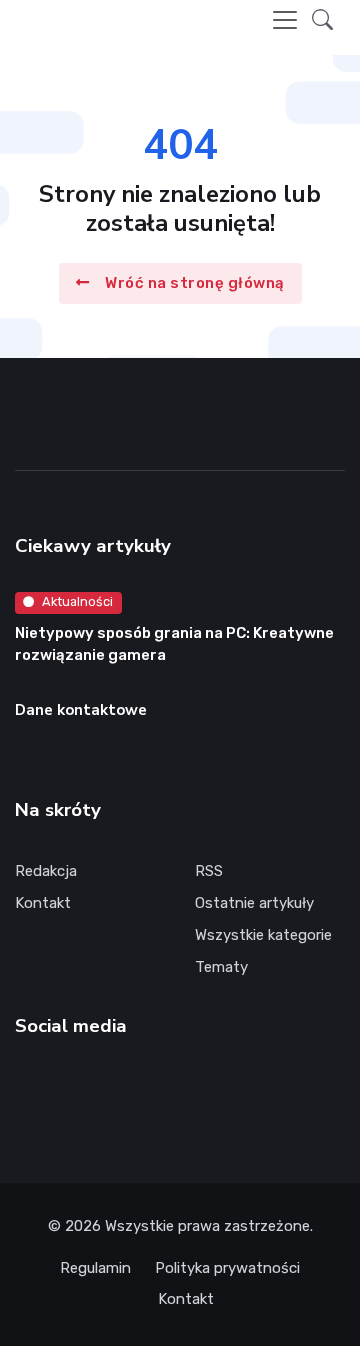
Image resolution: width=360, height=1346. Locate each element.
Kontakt (43, 903)
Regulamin (95, 1268)
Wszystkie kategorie (263, 935)
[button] (322, 19)
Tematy (221, 967)
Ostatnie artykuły (254, 903)
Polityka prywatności (227, 1268)
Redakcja (46, 871)
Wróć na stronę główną (195, 283)
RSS (209, 871)
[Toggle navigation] (285, 20)
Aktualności (77, 601)
